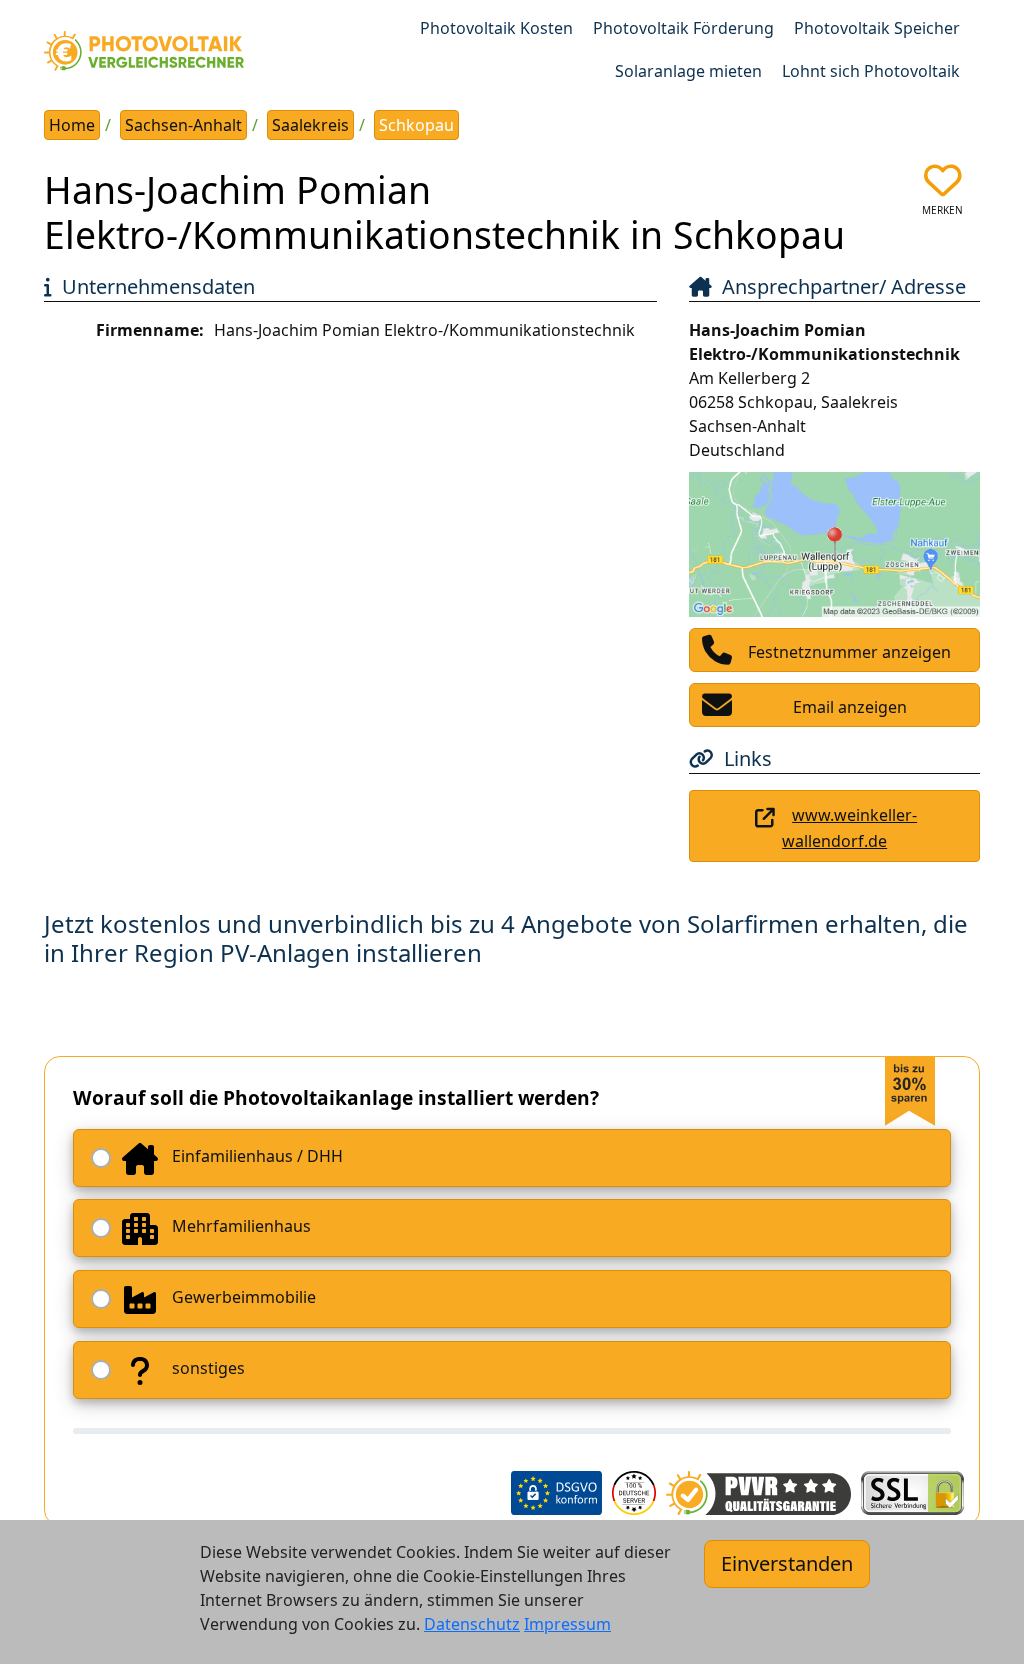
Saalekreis (310, 125)
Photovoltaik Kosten (496, 28)
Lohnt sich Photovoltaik (871, 71)
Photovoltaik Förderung (683, 28)
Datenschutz (472, 1624)
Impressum (567, 1624)
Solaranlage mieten (688, 71)
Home (72, 125)
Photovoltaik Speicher (877, 28)
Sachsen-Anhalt (183, 125)
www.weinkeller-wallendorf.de (849, 828)
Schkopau (416, 125)
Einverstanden (787, 1563)
